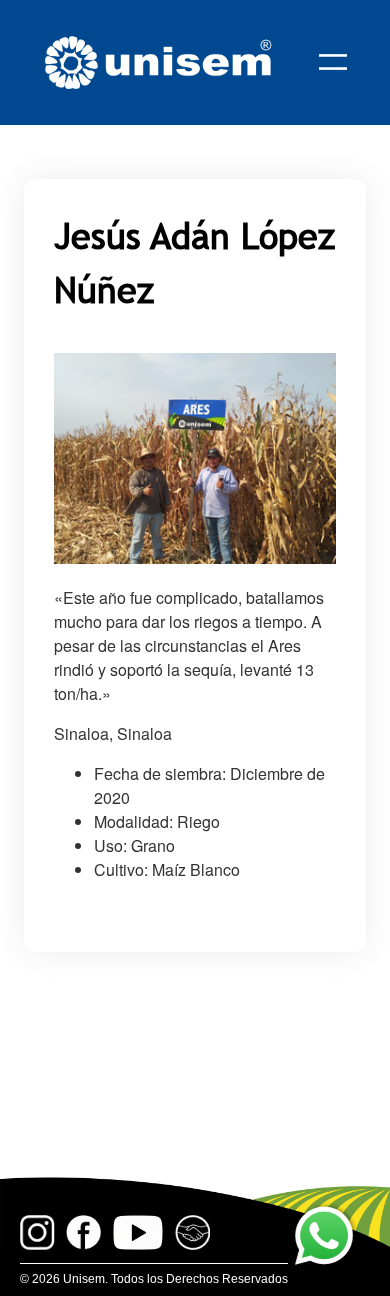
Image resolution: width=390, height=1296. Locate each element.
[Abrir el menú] (333, 62)
